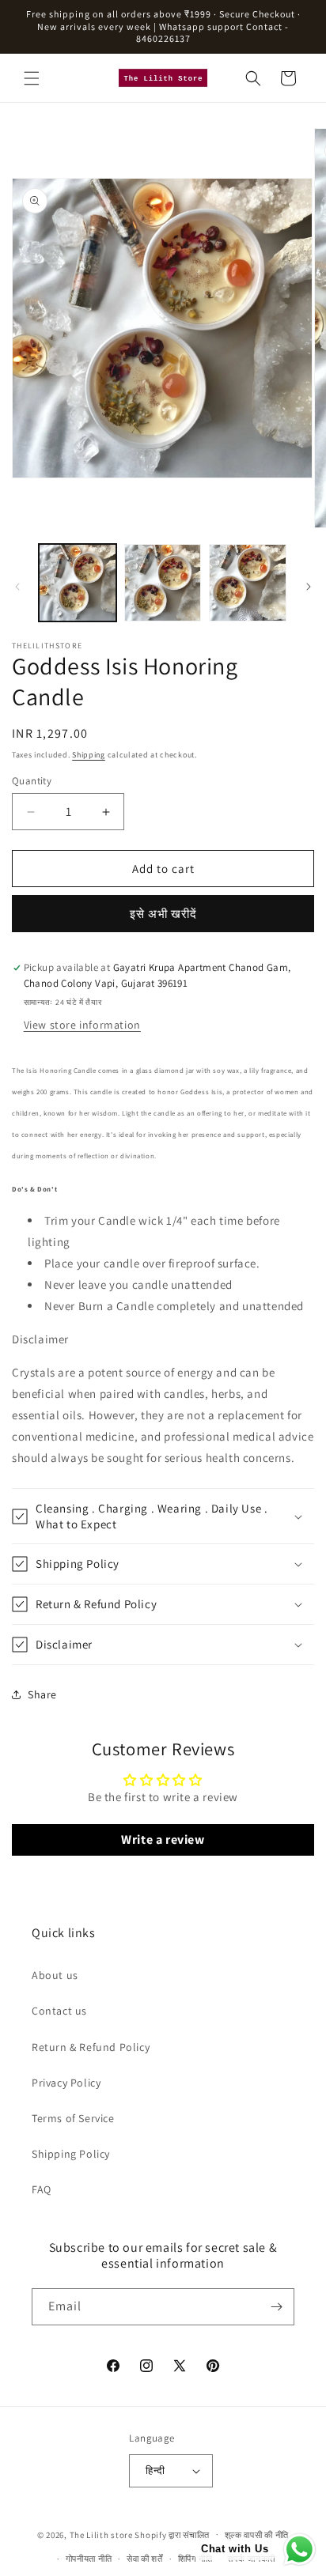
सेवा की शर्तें (145, 2559)
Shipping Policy (71, 2154)
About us (55, 1975)
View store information (82, 1025)
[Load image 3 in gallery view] (248, 583)
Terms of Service (73, 2118)
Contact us (59, 2011)
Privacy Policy (66, 2083)
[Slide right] (309, 587)
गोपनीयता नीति (89, 2559)
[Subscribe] (276, 2307)
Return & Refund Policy (91, 2047)
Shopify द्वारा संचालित (172, 2534)
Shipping (89, 755)
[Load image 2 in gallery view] (163, 583)
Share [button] (42, 1694)
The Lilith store (101, 2534)
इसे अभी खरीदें (163, 914)
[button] (32, 78)
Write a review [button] (163, 1839)
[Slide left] (17, 587)
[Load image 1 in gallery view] (78, 583)
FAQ (42, 2189)
